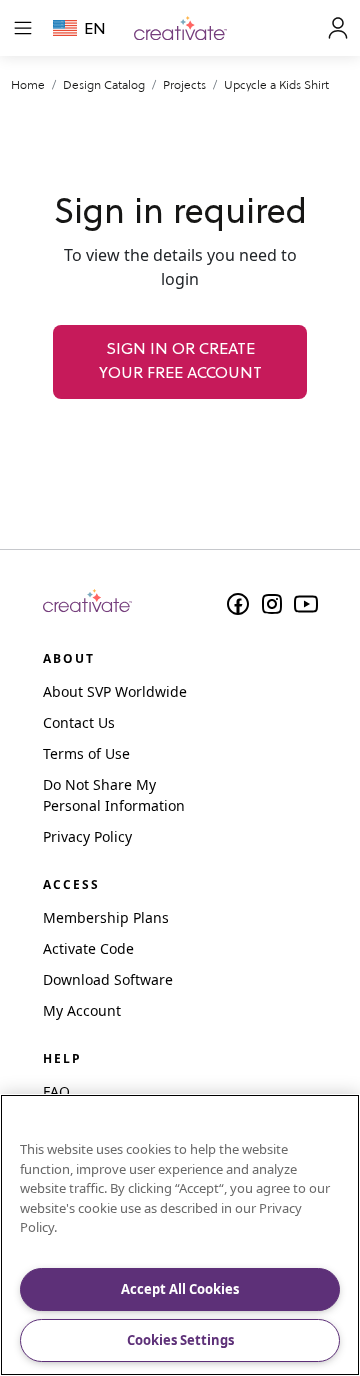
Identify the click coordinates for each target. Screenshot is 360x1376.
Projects (184, 84)
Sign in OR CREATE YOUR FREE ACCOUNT (180, 362)
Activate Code (88, 948)
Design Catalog (104, 84)
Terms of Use (86, 753)
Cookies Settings (180, 1340)
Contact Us (79, 722)
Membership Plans (106, 917)
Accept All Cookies (180, 1289)
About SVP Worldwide (115, 691)
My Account (82, 1010)
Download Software (108, 979)
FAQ (56, 1091)
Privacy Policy (87, 836)
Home (28, 84)
